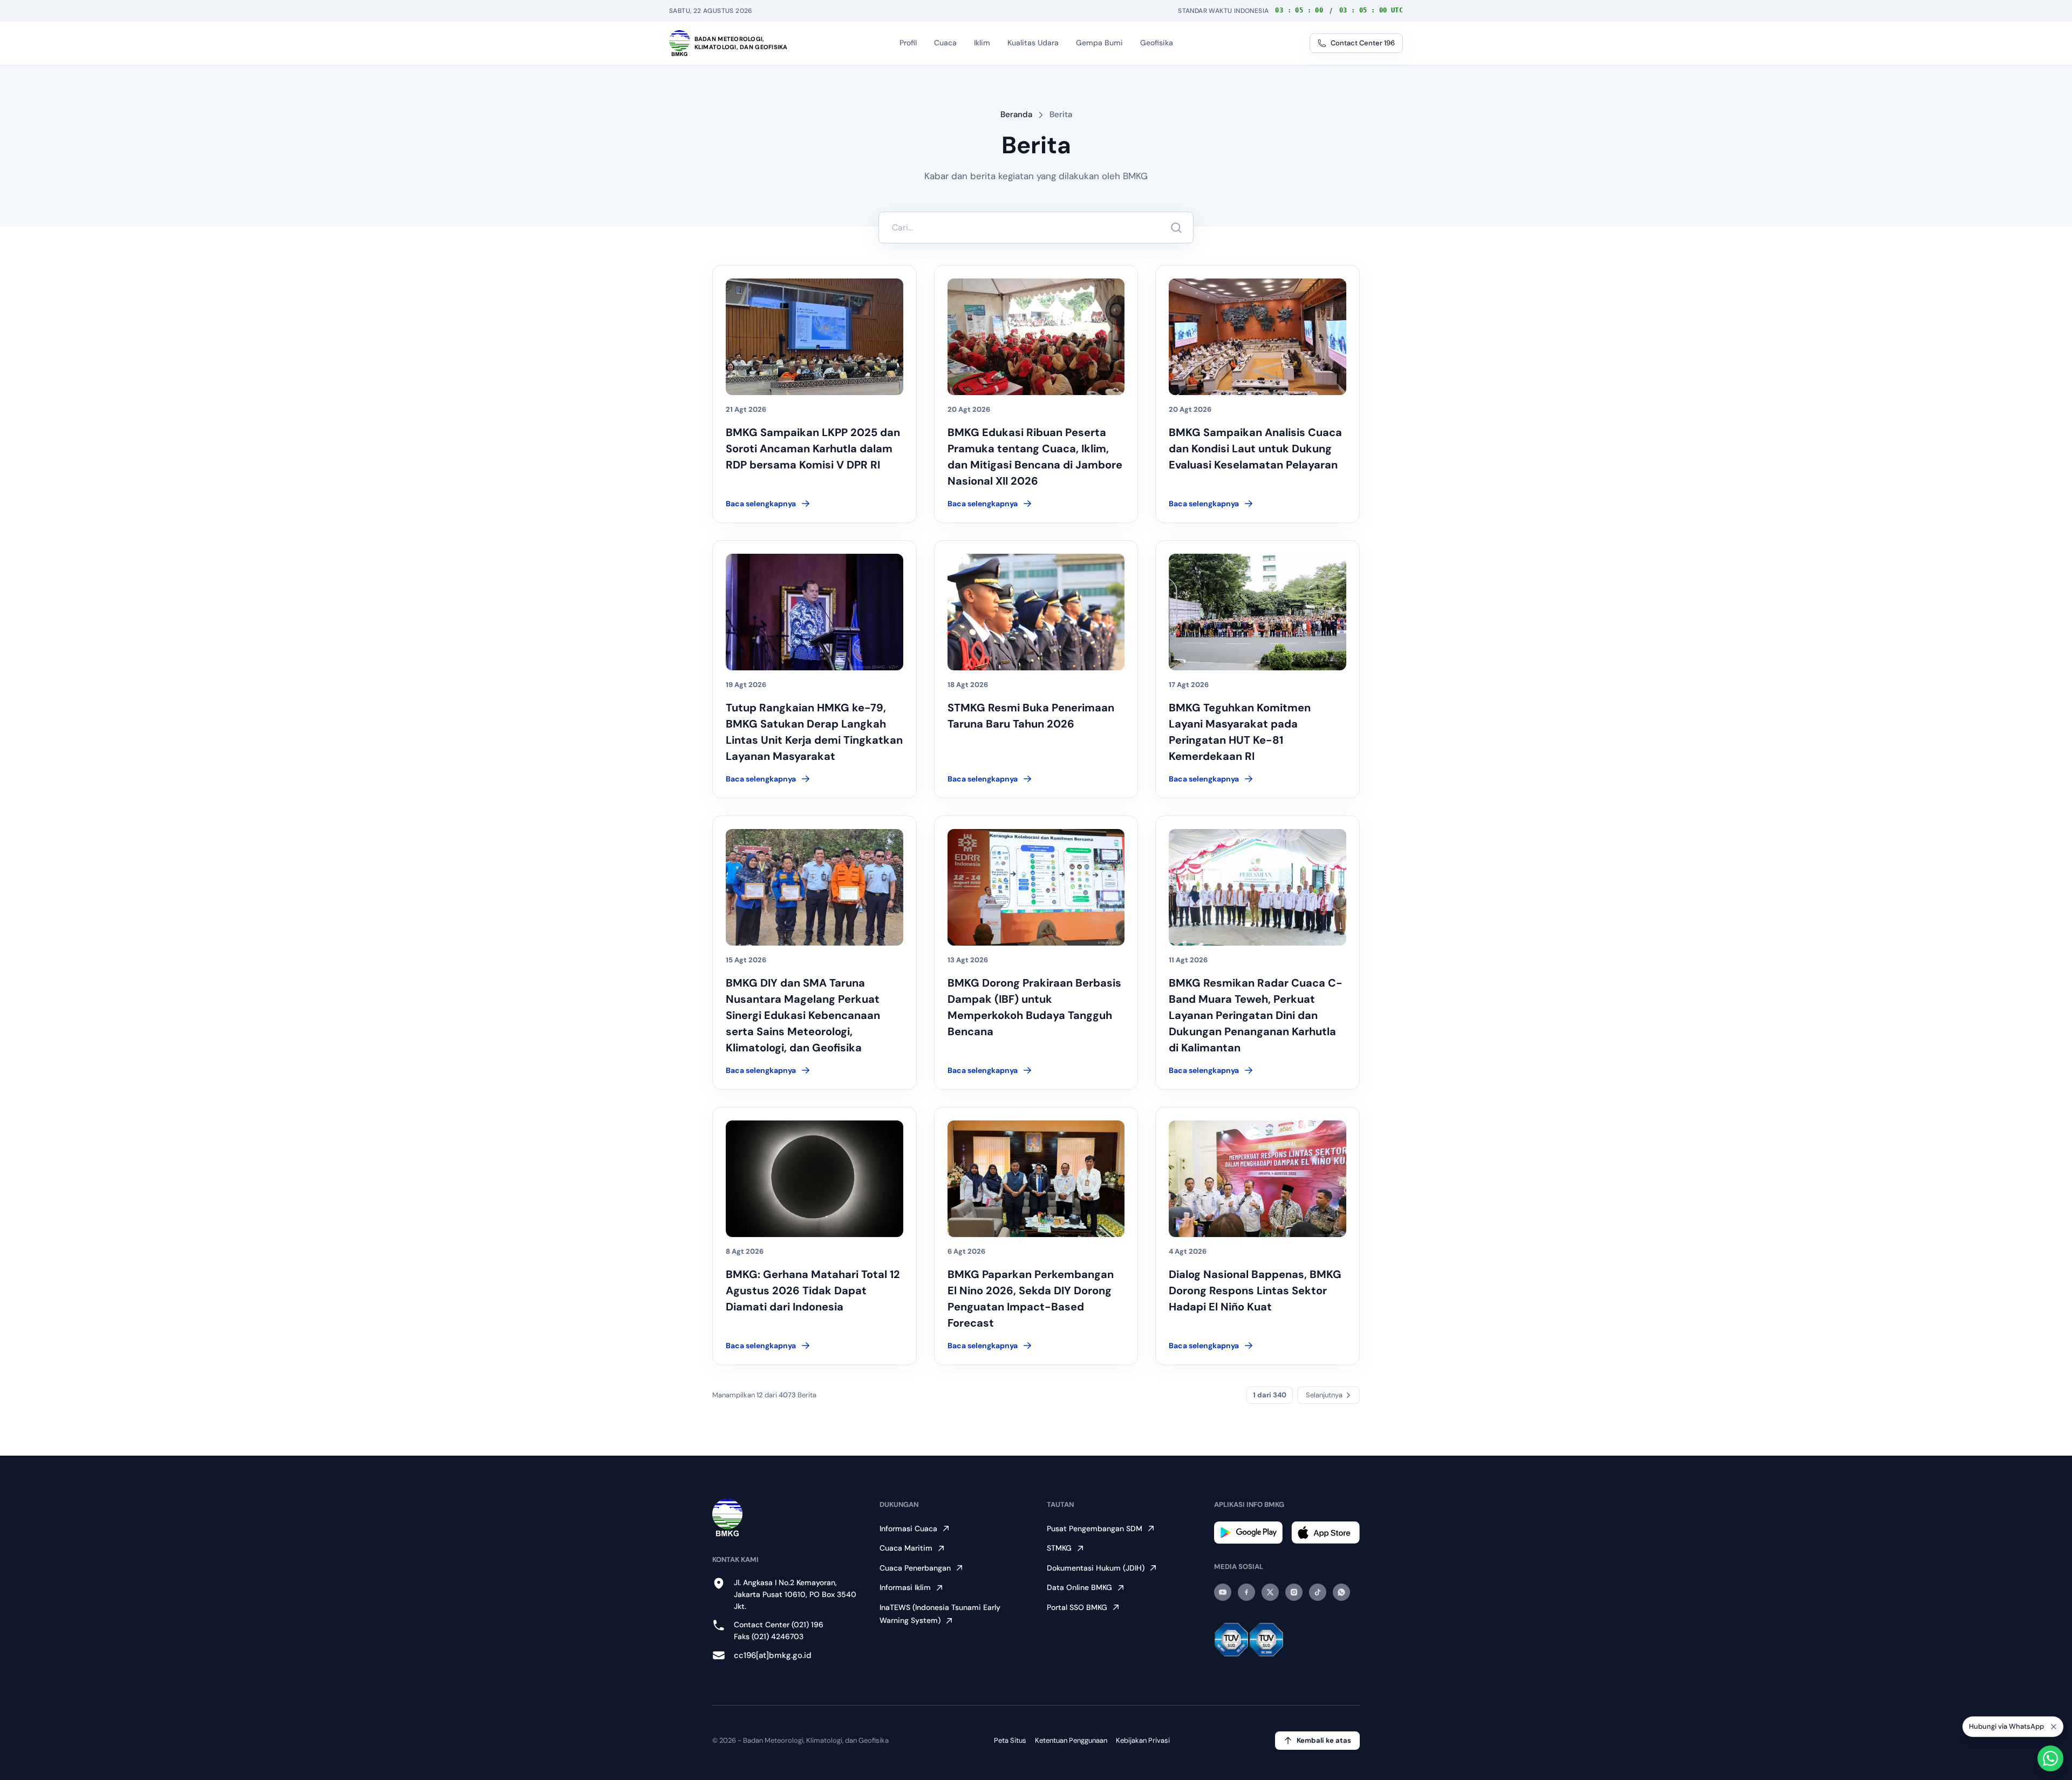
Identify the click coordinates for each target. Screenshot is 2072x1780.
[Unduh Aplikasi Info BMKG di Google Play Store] (1248, 1533)
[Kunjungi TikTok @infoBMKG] (1318, 1592)
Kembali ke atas (1324, 1740)
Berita (1061, 114)
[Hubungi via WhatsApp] (2050, 1758)
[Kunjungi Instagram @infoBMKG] (1294, 1592)
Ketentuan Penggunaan (1071, 1740)
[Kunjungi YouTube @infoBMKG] (1223, 1592)
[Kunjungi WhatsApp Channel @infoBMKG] (1341, 1592)
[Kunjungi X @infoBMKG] (1270, 1592)
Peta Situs (1010, 1740)
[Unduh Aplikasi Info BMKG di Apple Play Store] (1325, 1533)
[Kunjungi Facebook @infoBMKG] (1246, 1592)
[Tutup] (2054, 1728)
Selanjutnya (1324, 1395)
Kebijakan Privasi (1143, 1740)
